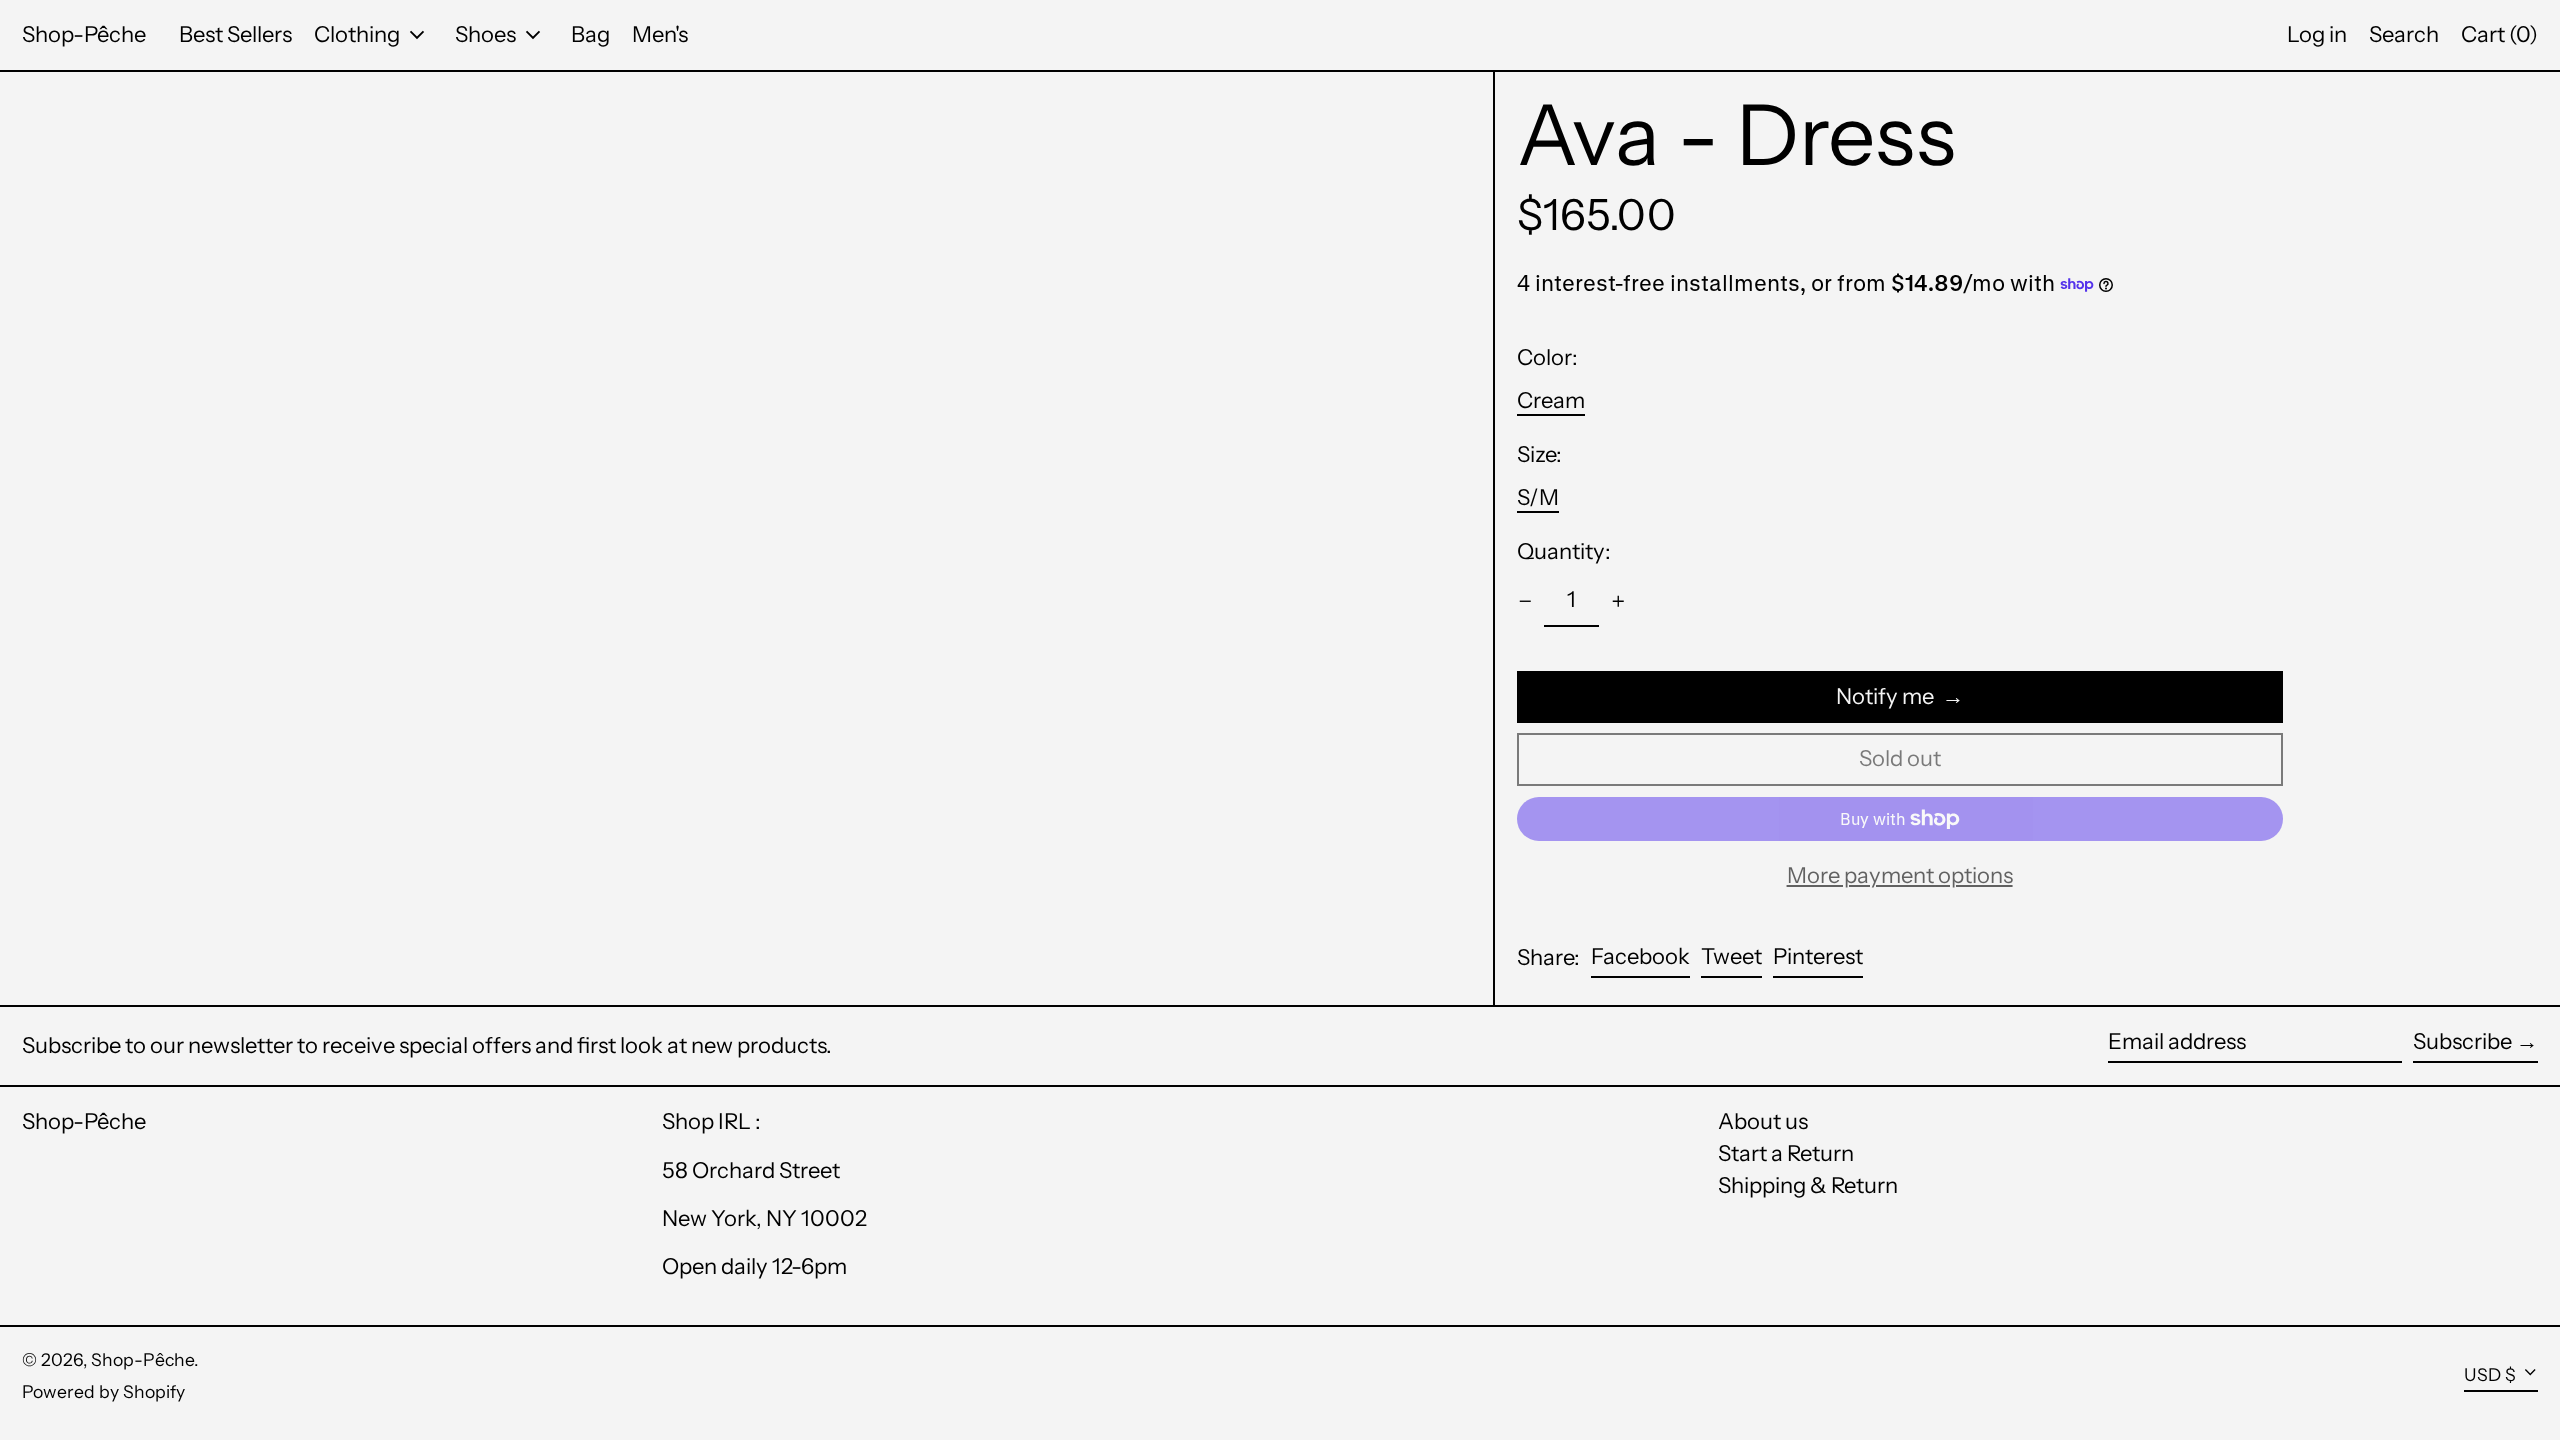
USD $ (2490, 1374)
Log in (2317, 34)
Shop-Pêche (84, 34)
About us (1763, 1121)
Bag (590, 34)
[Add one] (1618, 601)
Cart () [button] (2499, 34)
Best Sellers (235, 34)
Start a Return (1786, 1153)
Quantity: (1564, 552)
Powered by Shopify (103, 1391)
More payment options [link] (1900, 876)
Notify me (1885, 696)
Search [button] (2404, 34)
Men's (660, 34)
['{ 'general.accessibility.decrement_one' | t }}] (1525, 601)
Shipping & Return (1808, 1185)
